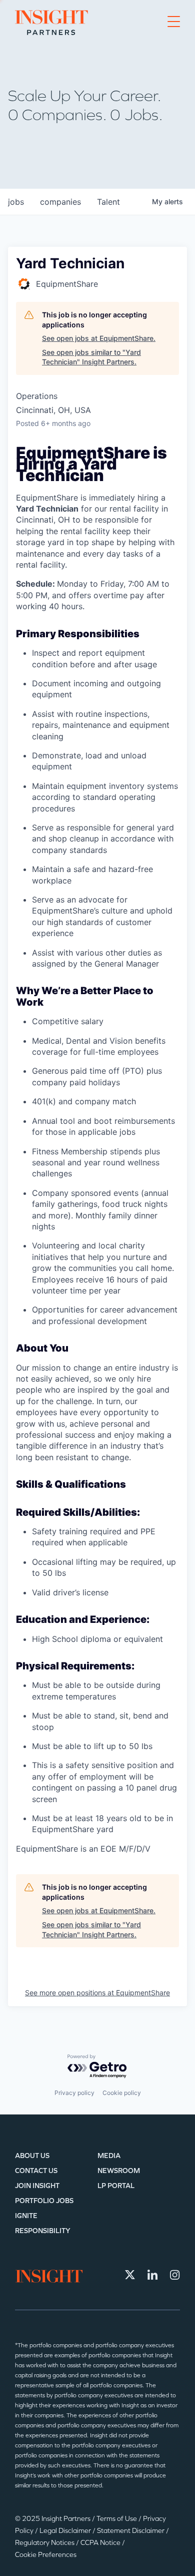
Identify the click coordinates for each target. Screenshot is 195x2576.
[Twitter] (130, 2275)
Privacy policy (74, 2093)
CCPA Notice (101, 2543)
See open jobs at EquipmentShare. (99, 338)
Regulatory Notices (45, 2543)
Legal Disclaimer (66, 2531)
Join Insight (37, 2186)
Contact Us (36, 2171)
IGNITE (26, 2216)
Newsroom (119, 2171)
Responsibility (43, 2231)
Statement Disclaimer (131, 2531)
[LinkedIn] (152, 2275)
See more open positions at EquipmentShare (97, 1993)
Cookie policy (122, 2093)
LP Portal (116, 2186)
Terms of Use (117, 2519)
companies (60, 202)
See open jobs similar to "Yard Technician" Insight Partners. (91, 357)
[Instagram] (175, 2275)
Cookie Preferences (46, 2555)
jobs (16, 202)
